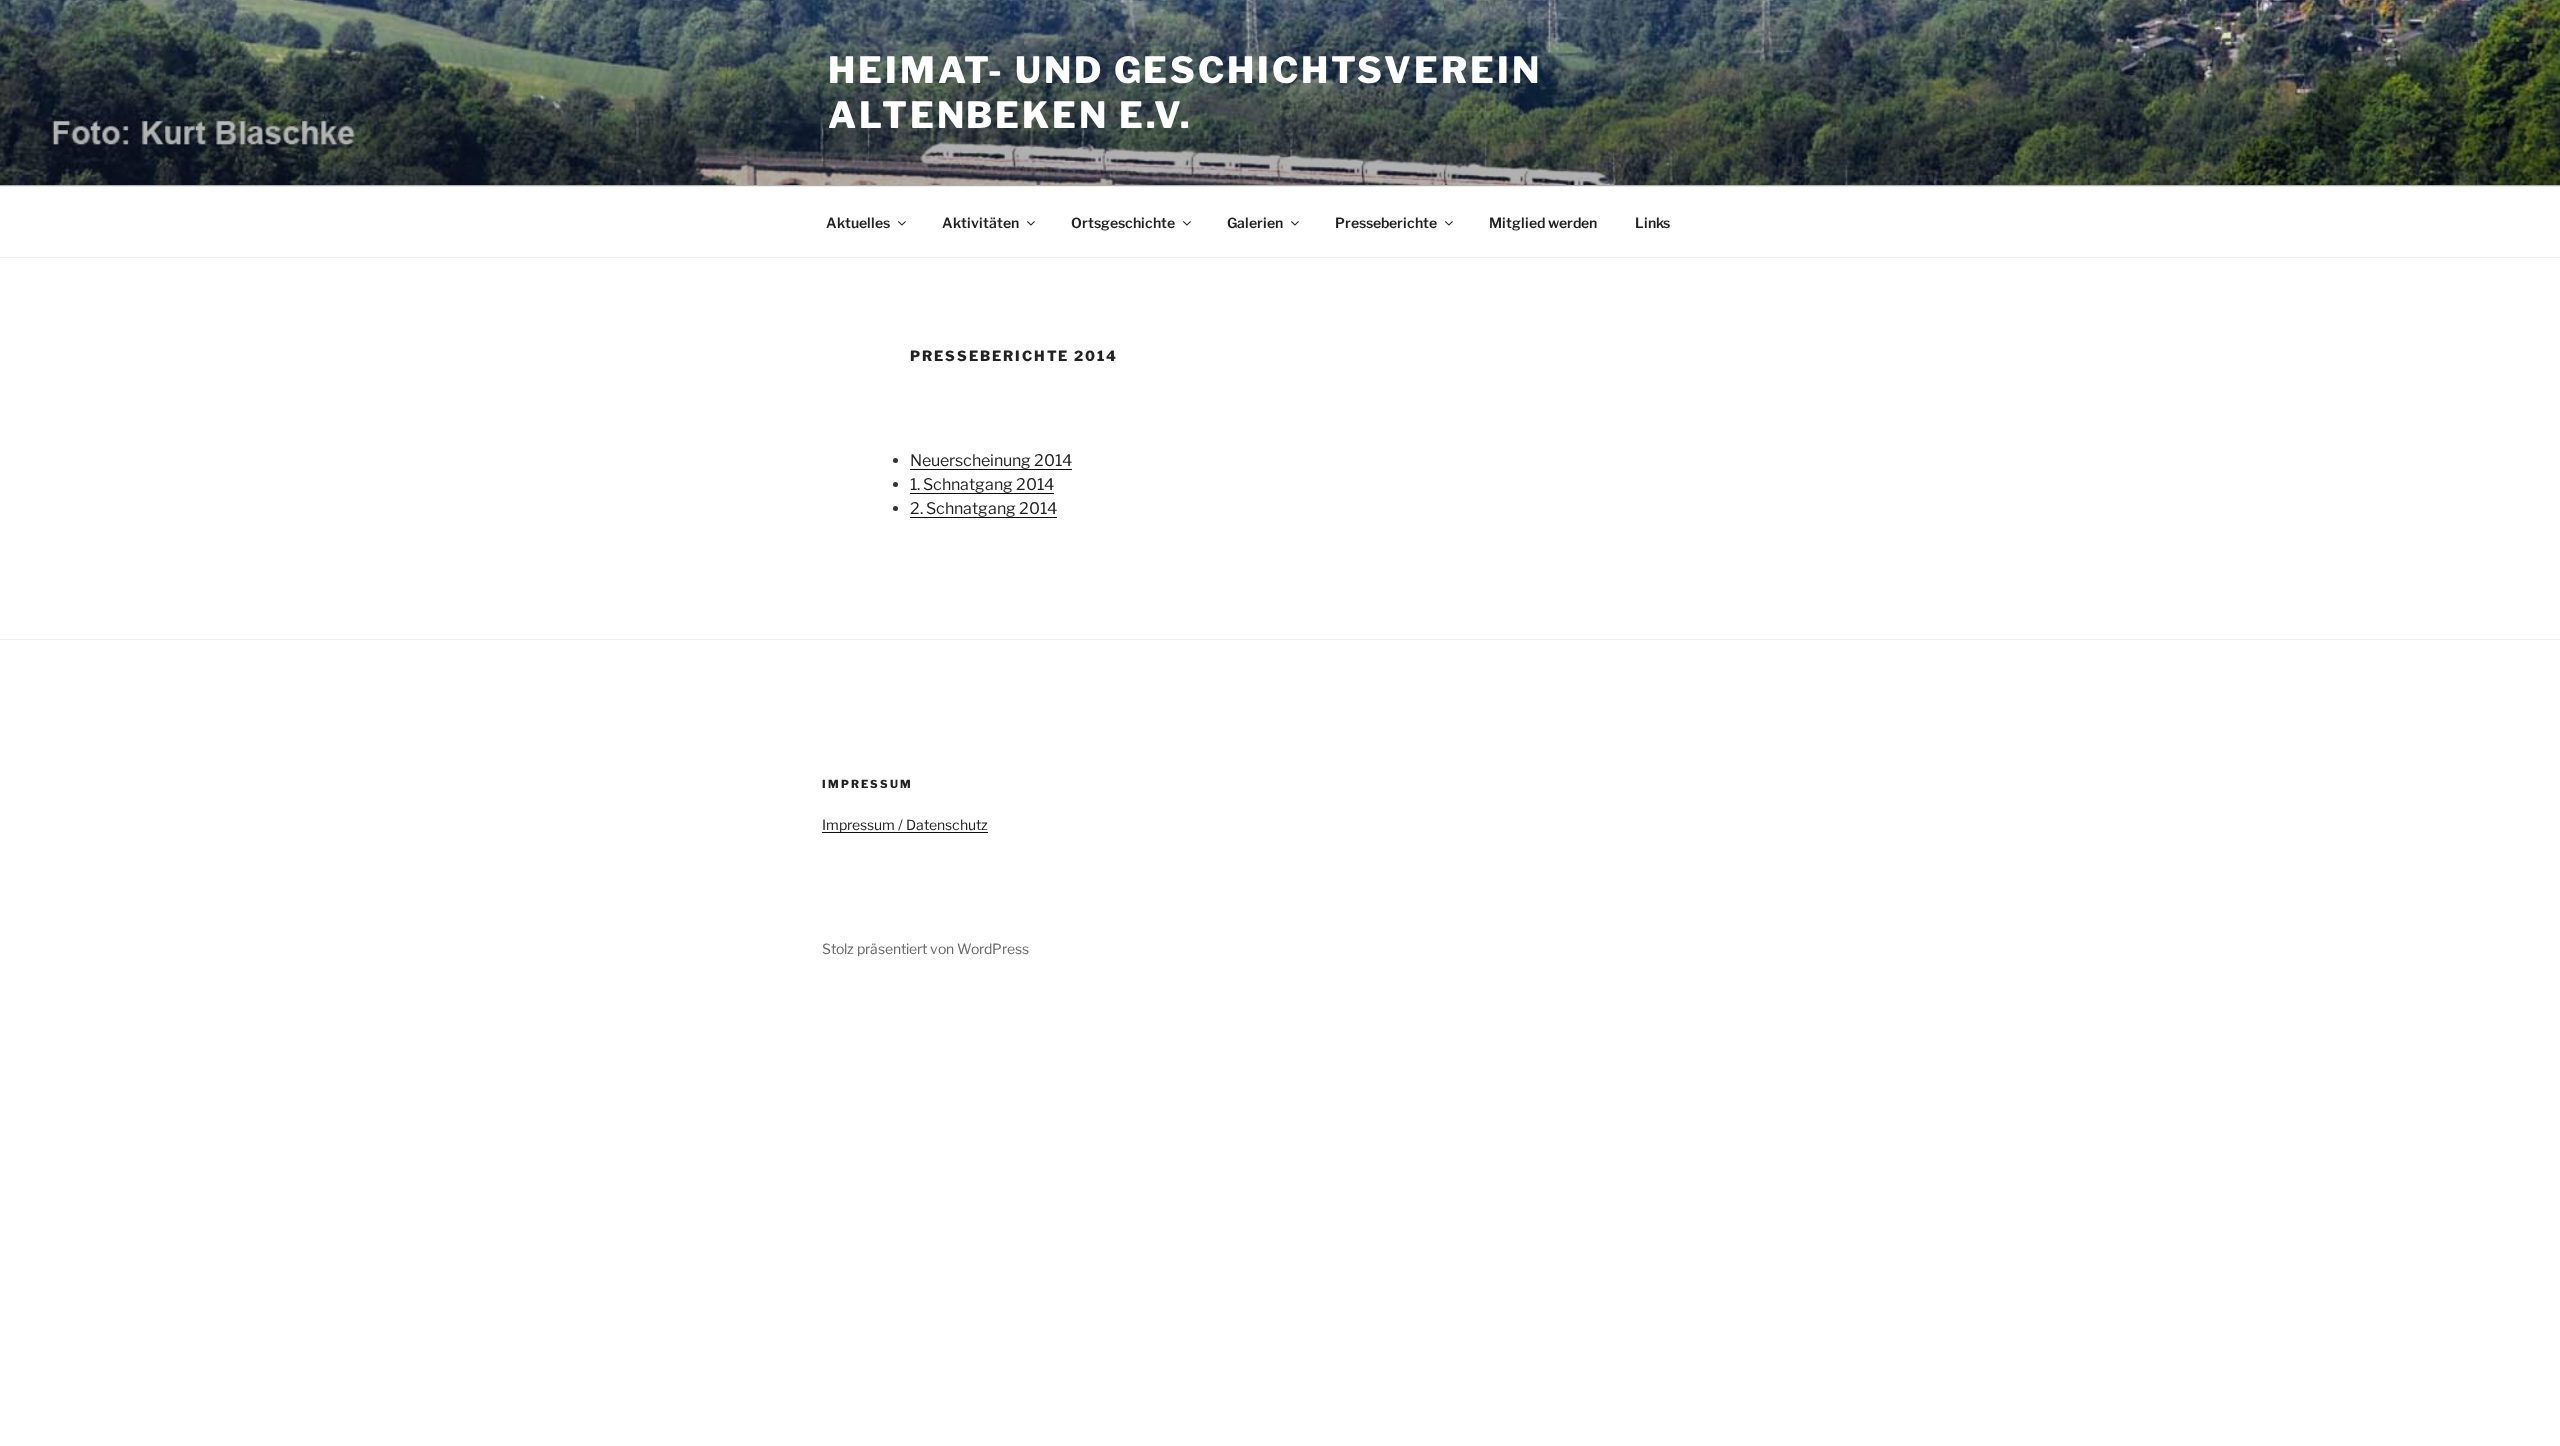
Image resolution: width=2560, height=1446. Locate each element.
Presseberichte (1386, 222)
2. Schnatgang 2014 (983, 508)
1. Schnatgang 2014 (982, 484)
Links (1652, 222)
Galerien (1255, 222)
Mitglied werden (1543, 222)
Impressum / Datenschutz (905, 824)
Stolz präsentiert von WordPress (925, 948)
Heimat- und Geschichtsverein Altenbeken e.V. (1185, 92)
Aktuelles (858, 222)
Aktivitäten (980, 222)
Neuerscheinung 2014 (991, 460)
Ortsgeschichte (1123, 222)
